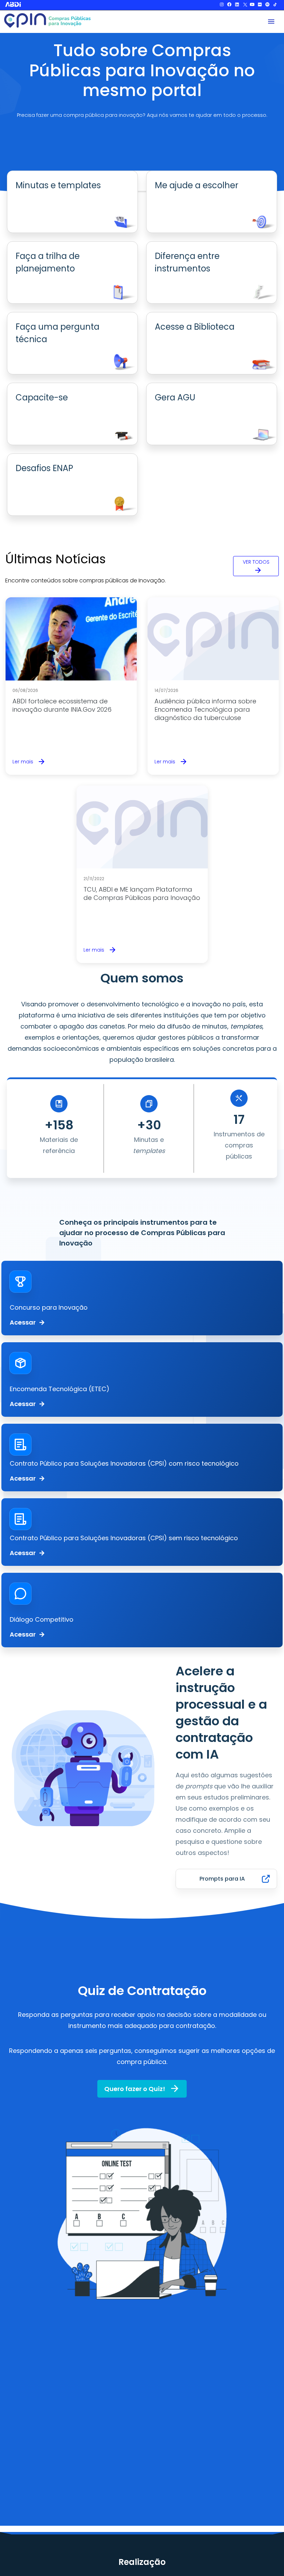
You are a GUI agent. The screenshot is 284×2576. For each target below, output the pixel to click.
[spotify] (267, 5)
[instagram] (222, 5)
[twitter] (245, 5)
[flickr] (260, 5)
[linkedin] (237, 5)
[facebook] (229, 5)
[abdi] (26, 4)
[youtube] (252, 5)
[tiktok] (275, 5)
